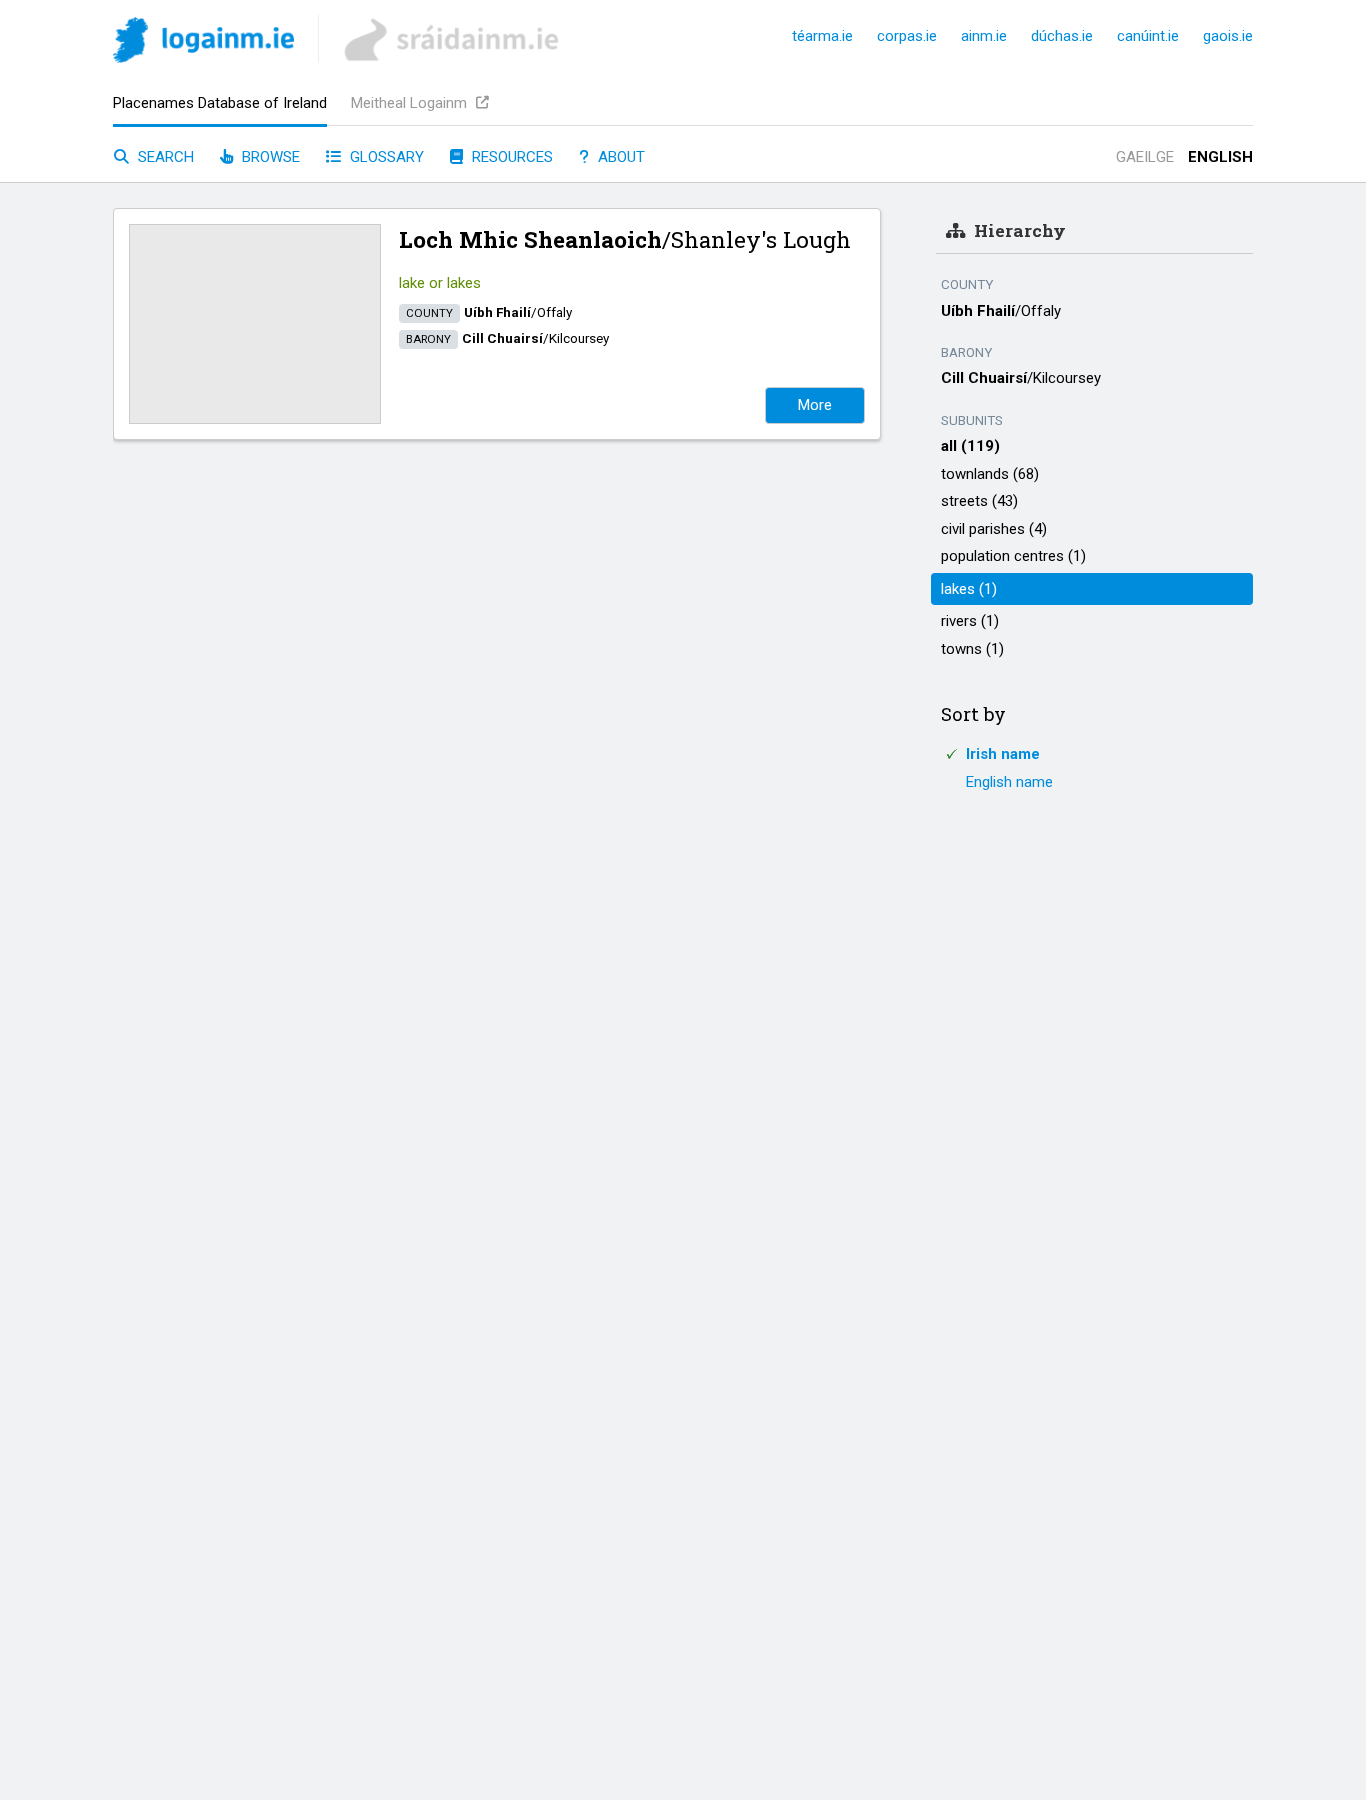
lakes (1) (969, 589)
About (619, 157)
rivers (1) (970, 621)
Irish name (1003, 754)
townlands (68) (990, 474)
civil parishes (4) (994, 529)
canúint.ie (1148, 36)
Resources (510, 157)
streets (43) (979, 501)
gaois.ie (1228, 36)
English (1220, 157)
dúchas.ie (1062, 36)
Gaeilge (1145, 157)
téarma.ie (822, 36)
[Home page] (203, 43)
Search (164, 157)
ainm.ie (984, 36)
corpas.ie (907, 36)
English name (1009, 782)
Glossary (385, 157)
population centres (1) (1013, 556)
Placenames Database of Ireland (220, 103)
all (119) (970, 446)
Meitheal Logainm (411, 103)
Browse (269, 157)
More (815, 405)
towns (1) (972, 649)
